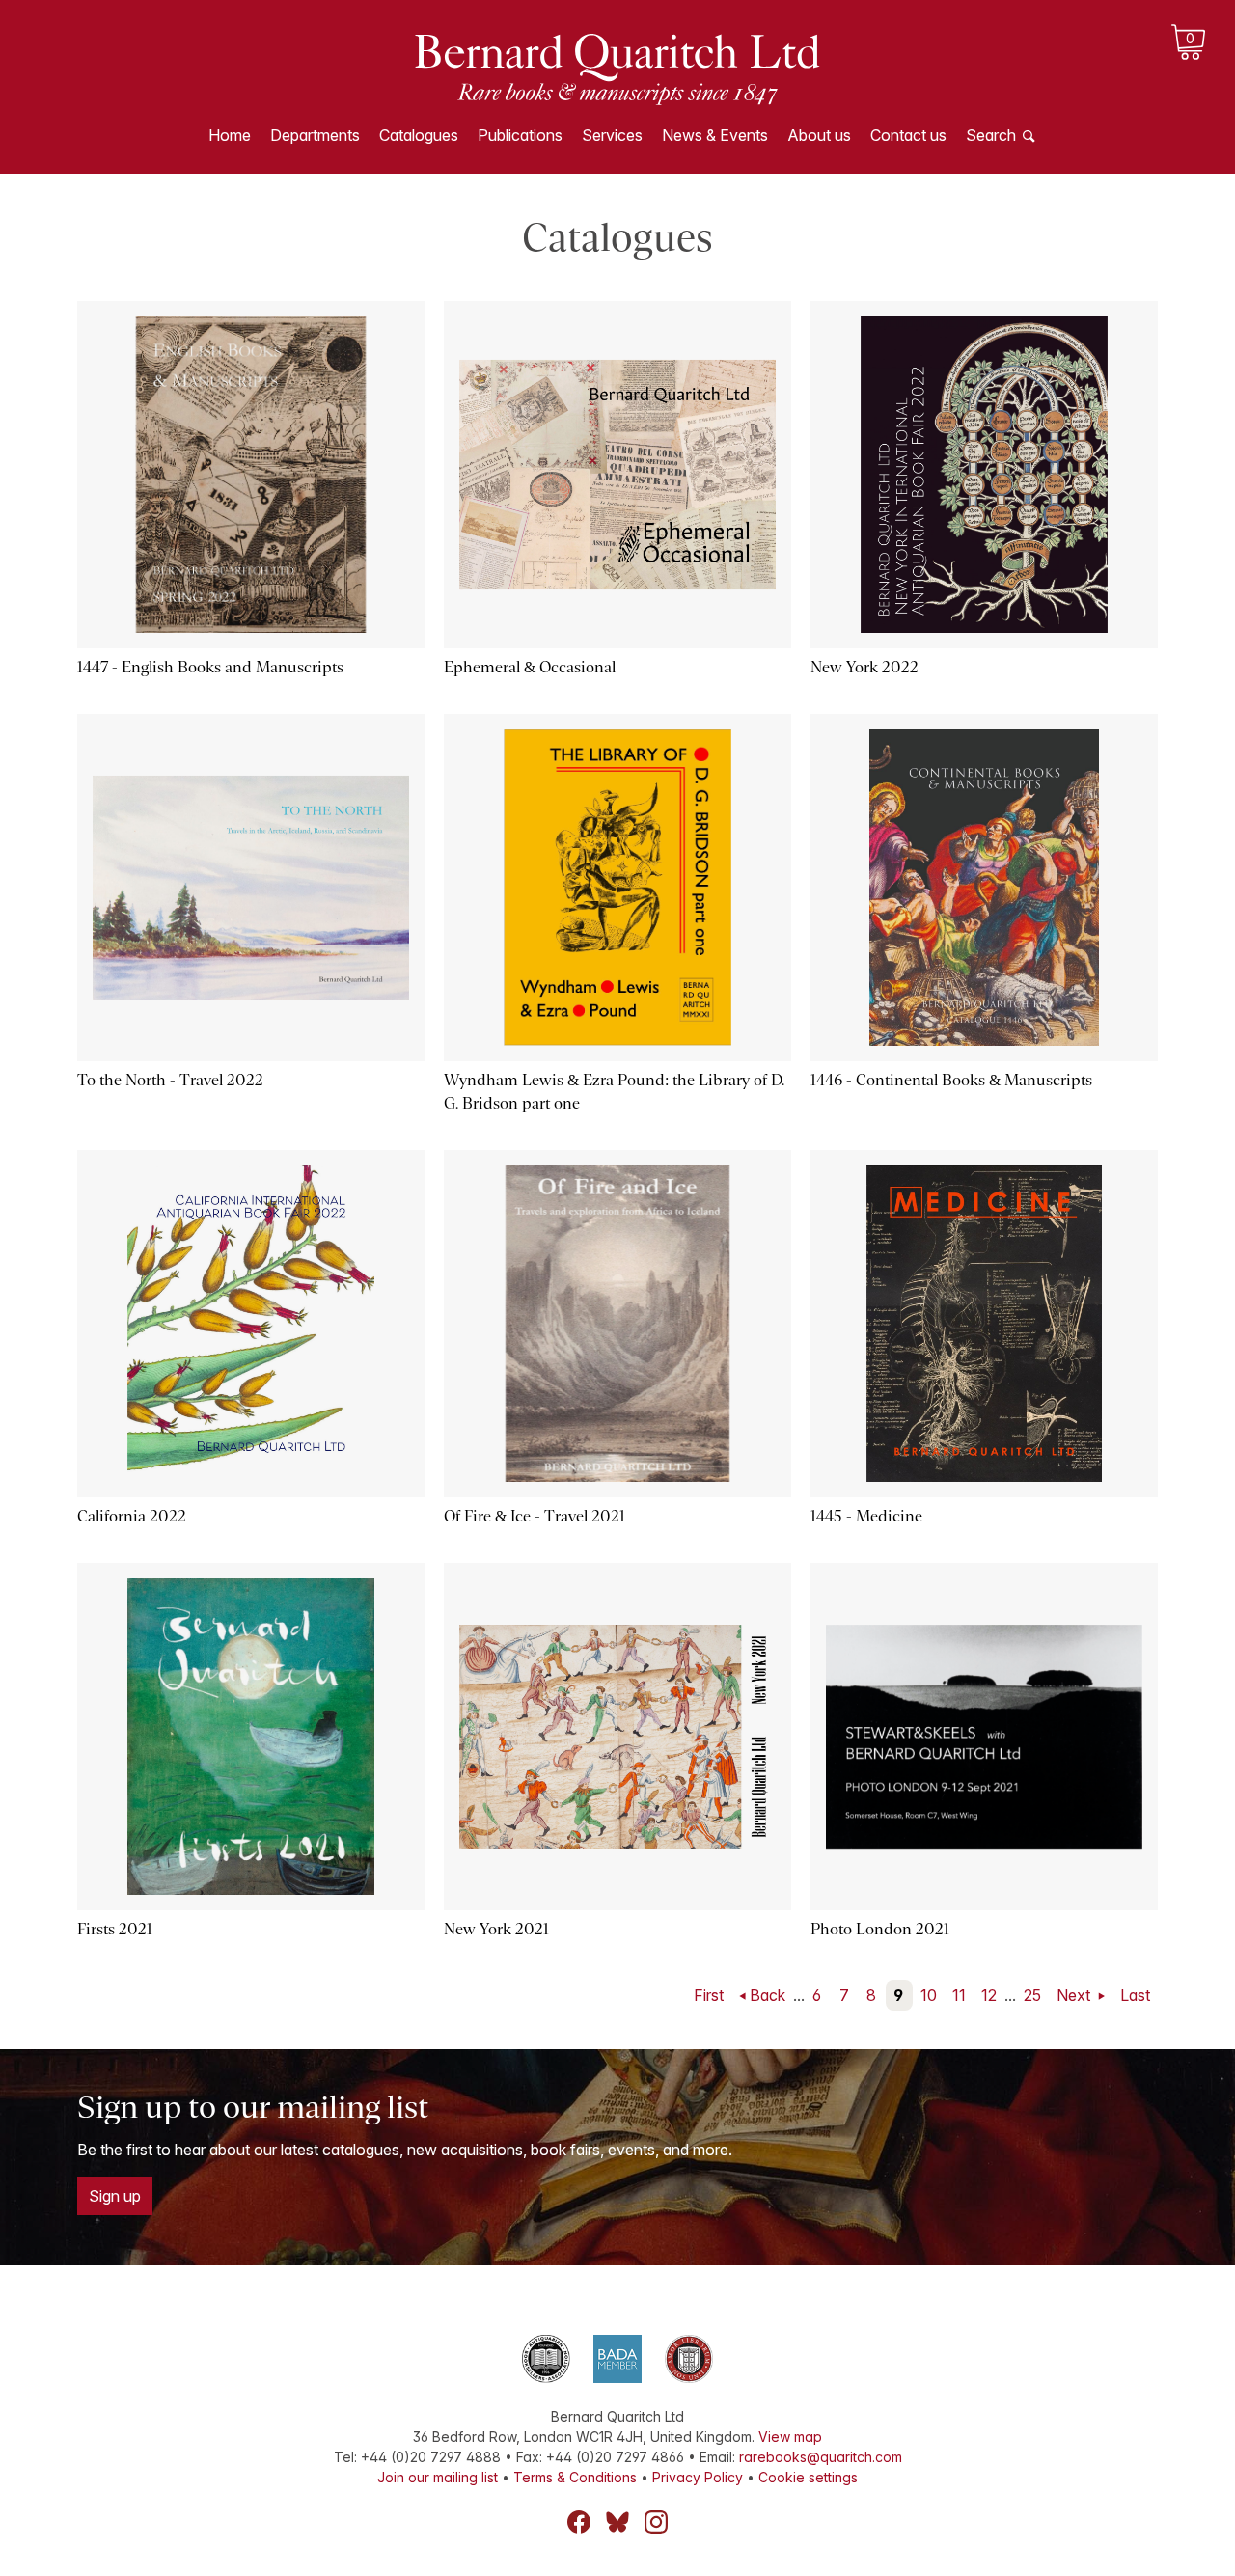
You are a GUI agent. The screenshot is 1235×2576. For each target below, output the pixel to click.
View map (790, 2437)
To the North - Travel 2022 (170, 1080)
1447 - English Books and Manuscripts (210, 667)
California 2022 (132, 1516)
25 (1032, 1995)
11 (959, 1995)
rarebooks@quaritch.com (821, 2457)
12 (989, 1995)
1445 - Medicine (866, 1516)
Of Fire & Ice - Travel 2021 (535, 1516)
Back (768, 1995)
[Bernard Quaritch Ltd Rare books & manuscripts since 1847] (617, 68)
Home (230, 135)
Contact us (908, 135)
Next (1075, 1995)
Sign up (115, 2196)
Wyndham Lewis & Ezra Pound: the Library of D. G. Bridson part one (614, 1092)
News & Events (715, 135)
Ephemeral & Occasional (530, 667)
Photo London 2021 (880, 1929)
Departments (315, 135)
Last (1135, 1995)
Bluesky (617, 2522)
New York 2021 (496, 1929)
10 (929, 1995)
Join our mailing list (438, 2477)
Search (991, 135)
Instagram (656, 2522)
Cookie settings (808, 2477)
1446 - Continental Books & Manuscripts (951, 1080)
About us (819, 135)
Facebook (579, 2522)
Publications (520, 135)
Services (612, 135)
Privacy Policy (698, 2477)
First (709, 1995)
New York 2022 (864, 667)
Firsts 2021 (115, 1929)
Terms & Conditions (575, 2477)
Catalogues (419, 135)
